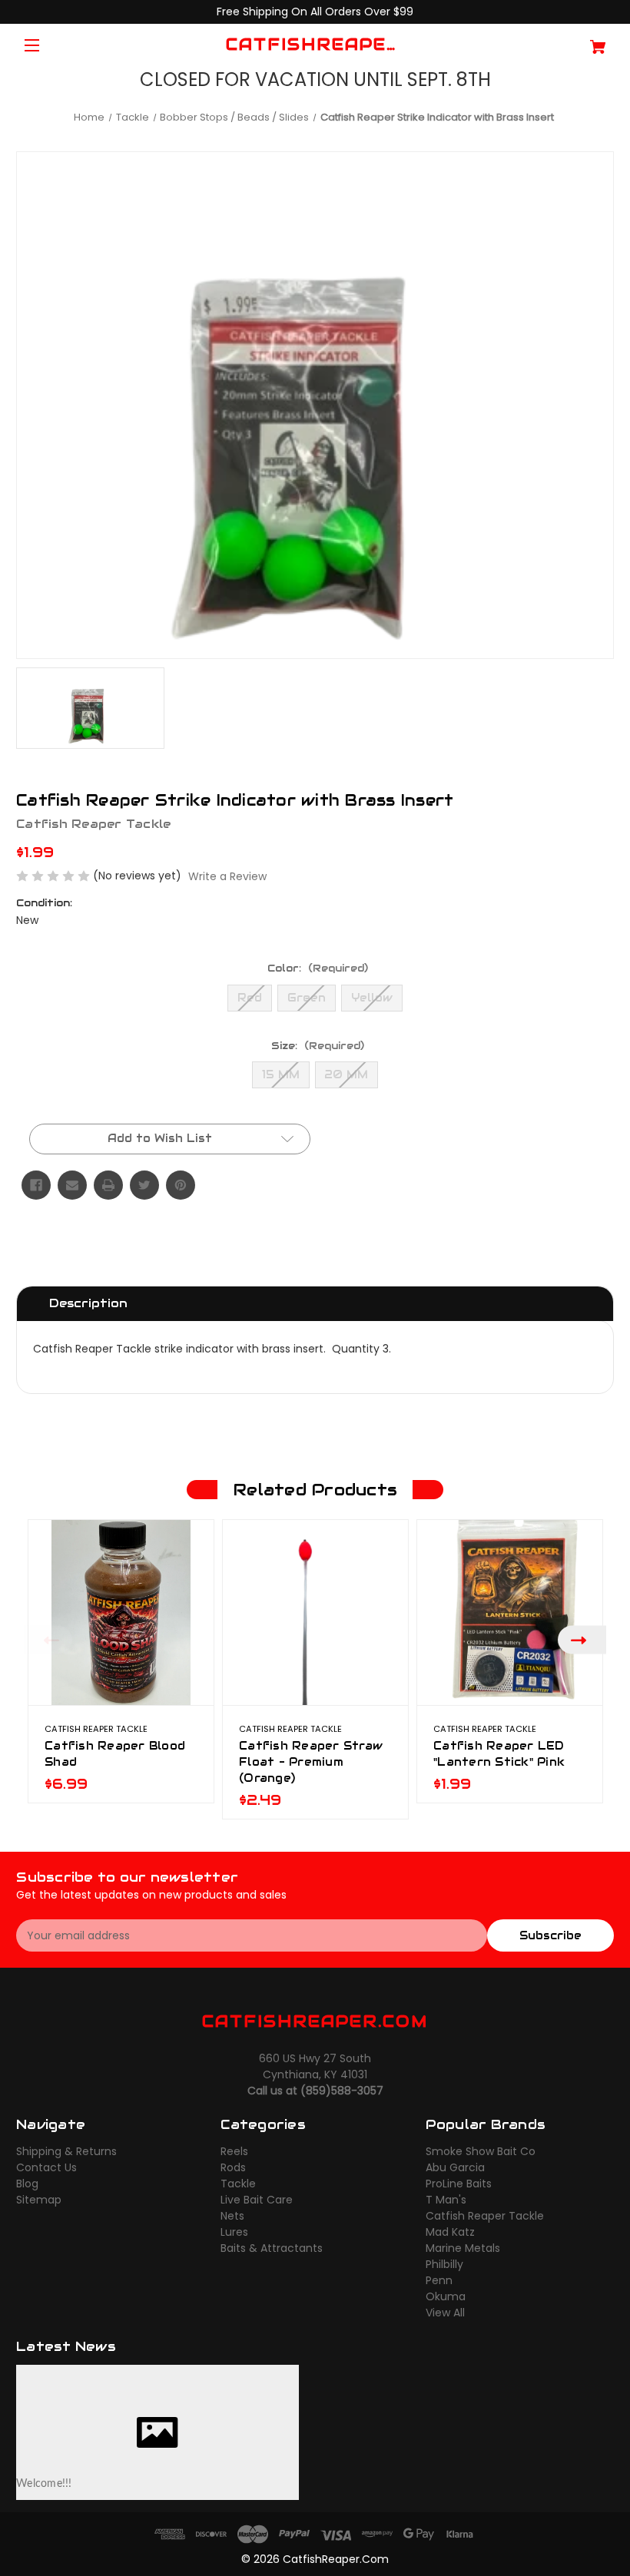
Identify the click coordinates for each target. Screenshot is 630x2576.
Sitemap (39, 2200)
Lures (234, 2232)
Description (88, 1303)
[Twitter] (144, 1185)
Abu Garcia (455, 2167)
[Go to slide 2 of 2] (327, 1826)
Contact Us (46, 2167)
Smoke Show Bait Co (481, 2151)
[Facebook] (36, 1185)
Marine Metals (463, 2248)
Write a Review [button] (227, 876)
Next (582, 1639)
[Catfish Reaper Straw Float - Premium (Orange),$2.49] (315, 1612)
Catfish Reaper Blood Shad (115, 1754)
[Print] (108, 1185)
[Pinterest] (181, 1185)
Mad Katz (450, 2232)
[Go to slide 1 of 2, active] (303, 1826)
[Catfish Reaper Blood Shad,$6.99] (121, 1612)
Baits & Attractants (272, 2248)
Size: (318, 1046)
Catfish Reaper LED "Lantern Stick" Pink (499, 1754)
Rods (233, 2167)
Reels (234, 2151)
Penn (439, 2280)
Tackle (238, 2184)
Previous (48, 1639)
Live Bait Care (257, 2200)
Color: (318, 968)
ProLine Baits (459, 2184)
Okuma (446, 2296)
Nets (232, 2216)
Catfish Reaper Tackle (485, 2216)
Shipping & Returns (66, 2151)
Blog (27, 2184)
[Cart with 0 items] (564, 41)
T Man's (446, 2200)
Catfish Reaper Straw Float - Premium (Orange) (311, 1762)
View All (445, 2313)
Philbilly (444, 2264)
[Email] (72, 1185)
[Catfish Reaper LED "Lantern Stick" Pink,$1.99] (510, 1612)
